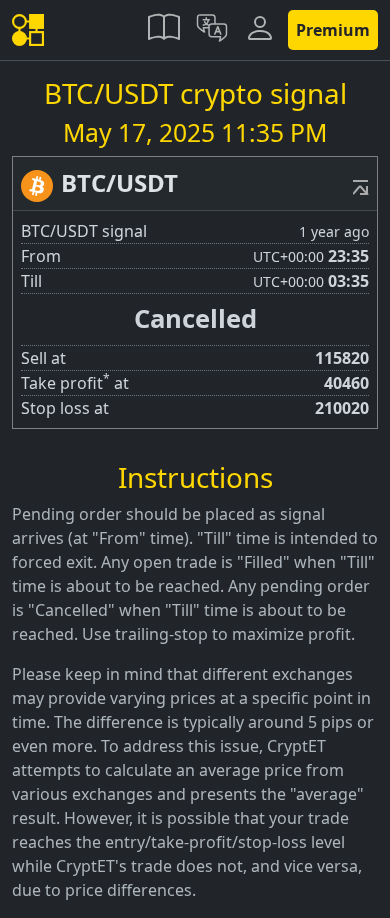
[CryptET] (32, 30)
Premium (333, 30)
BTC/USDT (119, 182)
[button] (164, 30)
